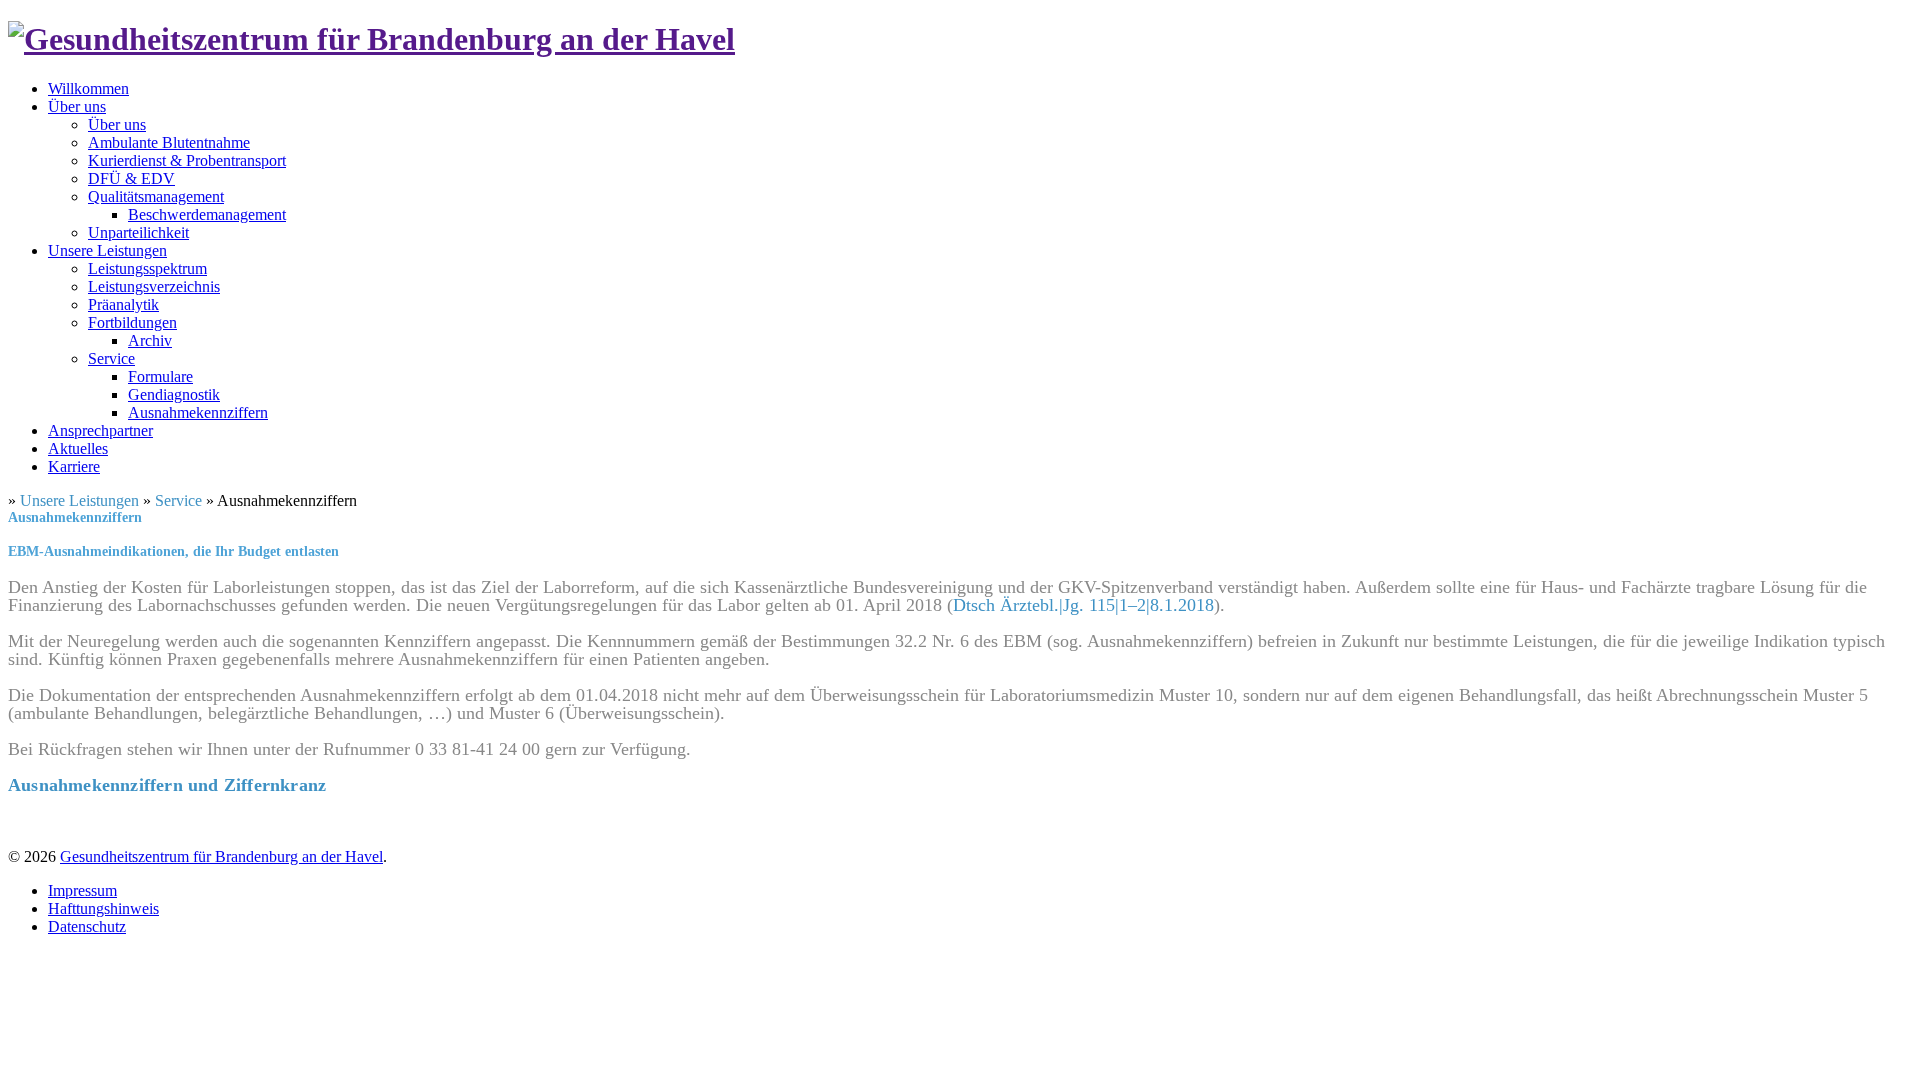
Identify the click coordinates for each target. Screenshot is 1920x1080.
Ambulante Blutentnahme (169, 142)
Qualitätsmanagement (156, 196)
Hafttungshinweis (103, 908)
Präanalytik (123, 304)
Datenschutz (87, 926)
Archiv (150, 340)
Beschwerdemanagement (207, 214)
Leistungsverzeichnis (154, 286)
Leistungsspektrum (147, 268)
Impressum (82, 890)
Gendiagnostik (174, 394)
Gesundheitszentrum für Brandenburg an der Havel (221, 856)
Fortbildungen (132, 322)
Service (111, 358)
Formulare (160, 376)
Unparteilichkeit (138, 232)
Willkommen (88, 88)
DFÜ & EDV (131, 178)
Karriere (74, 466)
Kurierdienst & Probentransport (187, 160)
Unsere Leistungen (107, 250)
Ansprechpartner (100, 430)
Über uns (77, 106)
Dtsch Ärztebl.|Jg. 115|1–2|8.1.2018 (1083, 605)
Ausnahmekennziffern (198, 412)
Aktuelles (78, 448)
